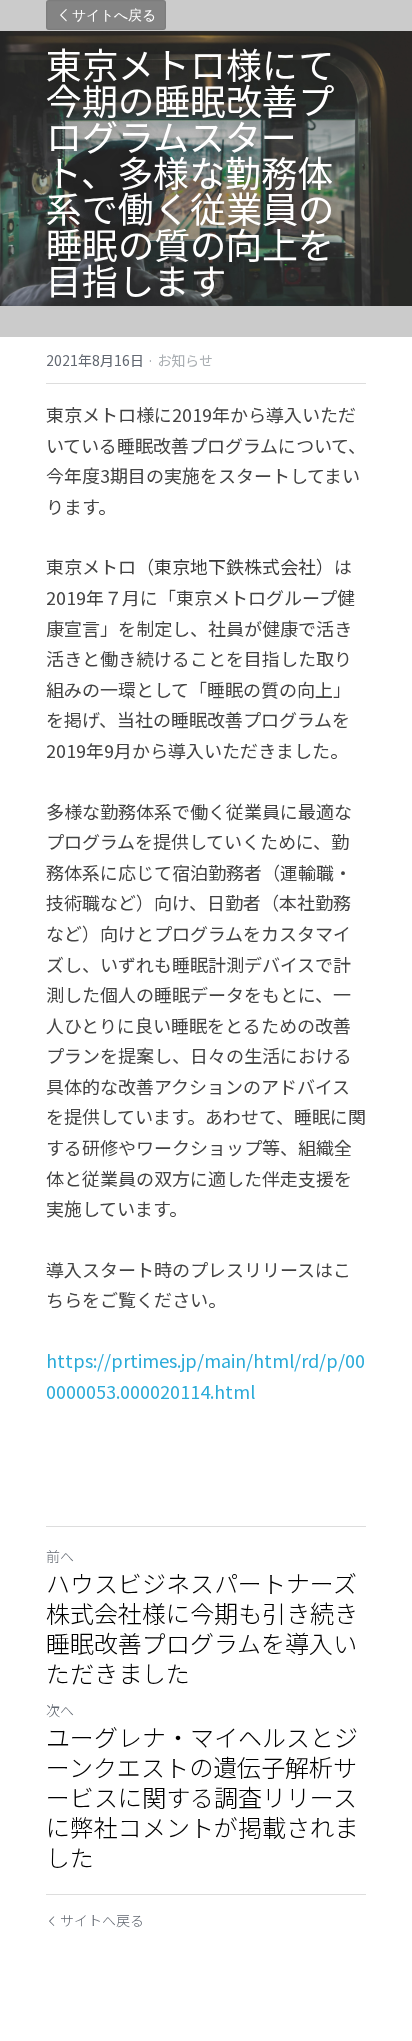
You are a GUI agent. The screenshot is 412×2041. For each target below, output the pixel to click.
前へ (60, 1556)
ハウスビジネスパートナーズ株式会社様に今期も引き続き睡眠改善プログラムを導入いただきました (202, 1628)
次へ (60, 1710)
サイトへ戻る (114, 15)
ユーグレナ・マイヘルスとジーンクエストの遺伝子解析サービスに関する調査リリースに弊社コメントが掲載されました (202, 1797)
